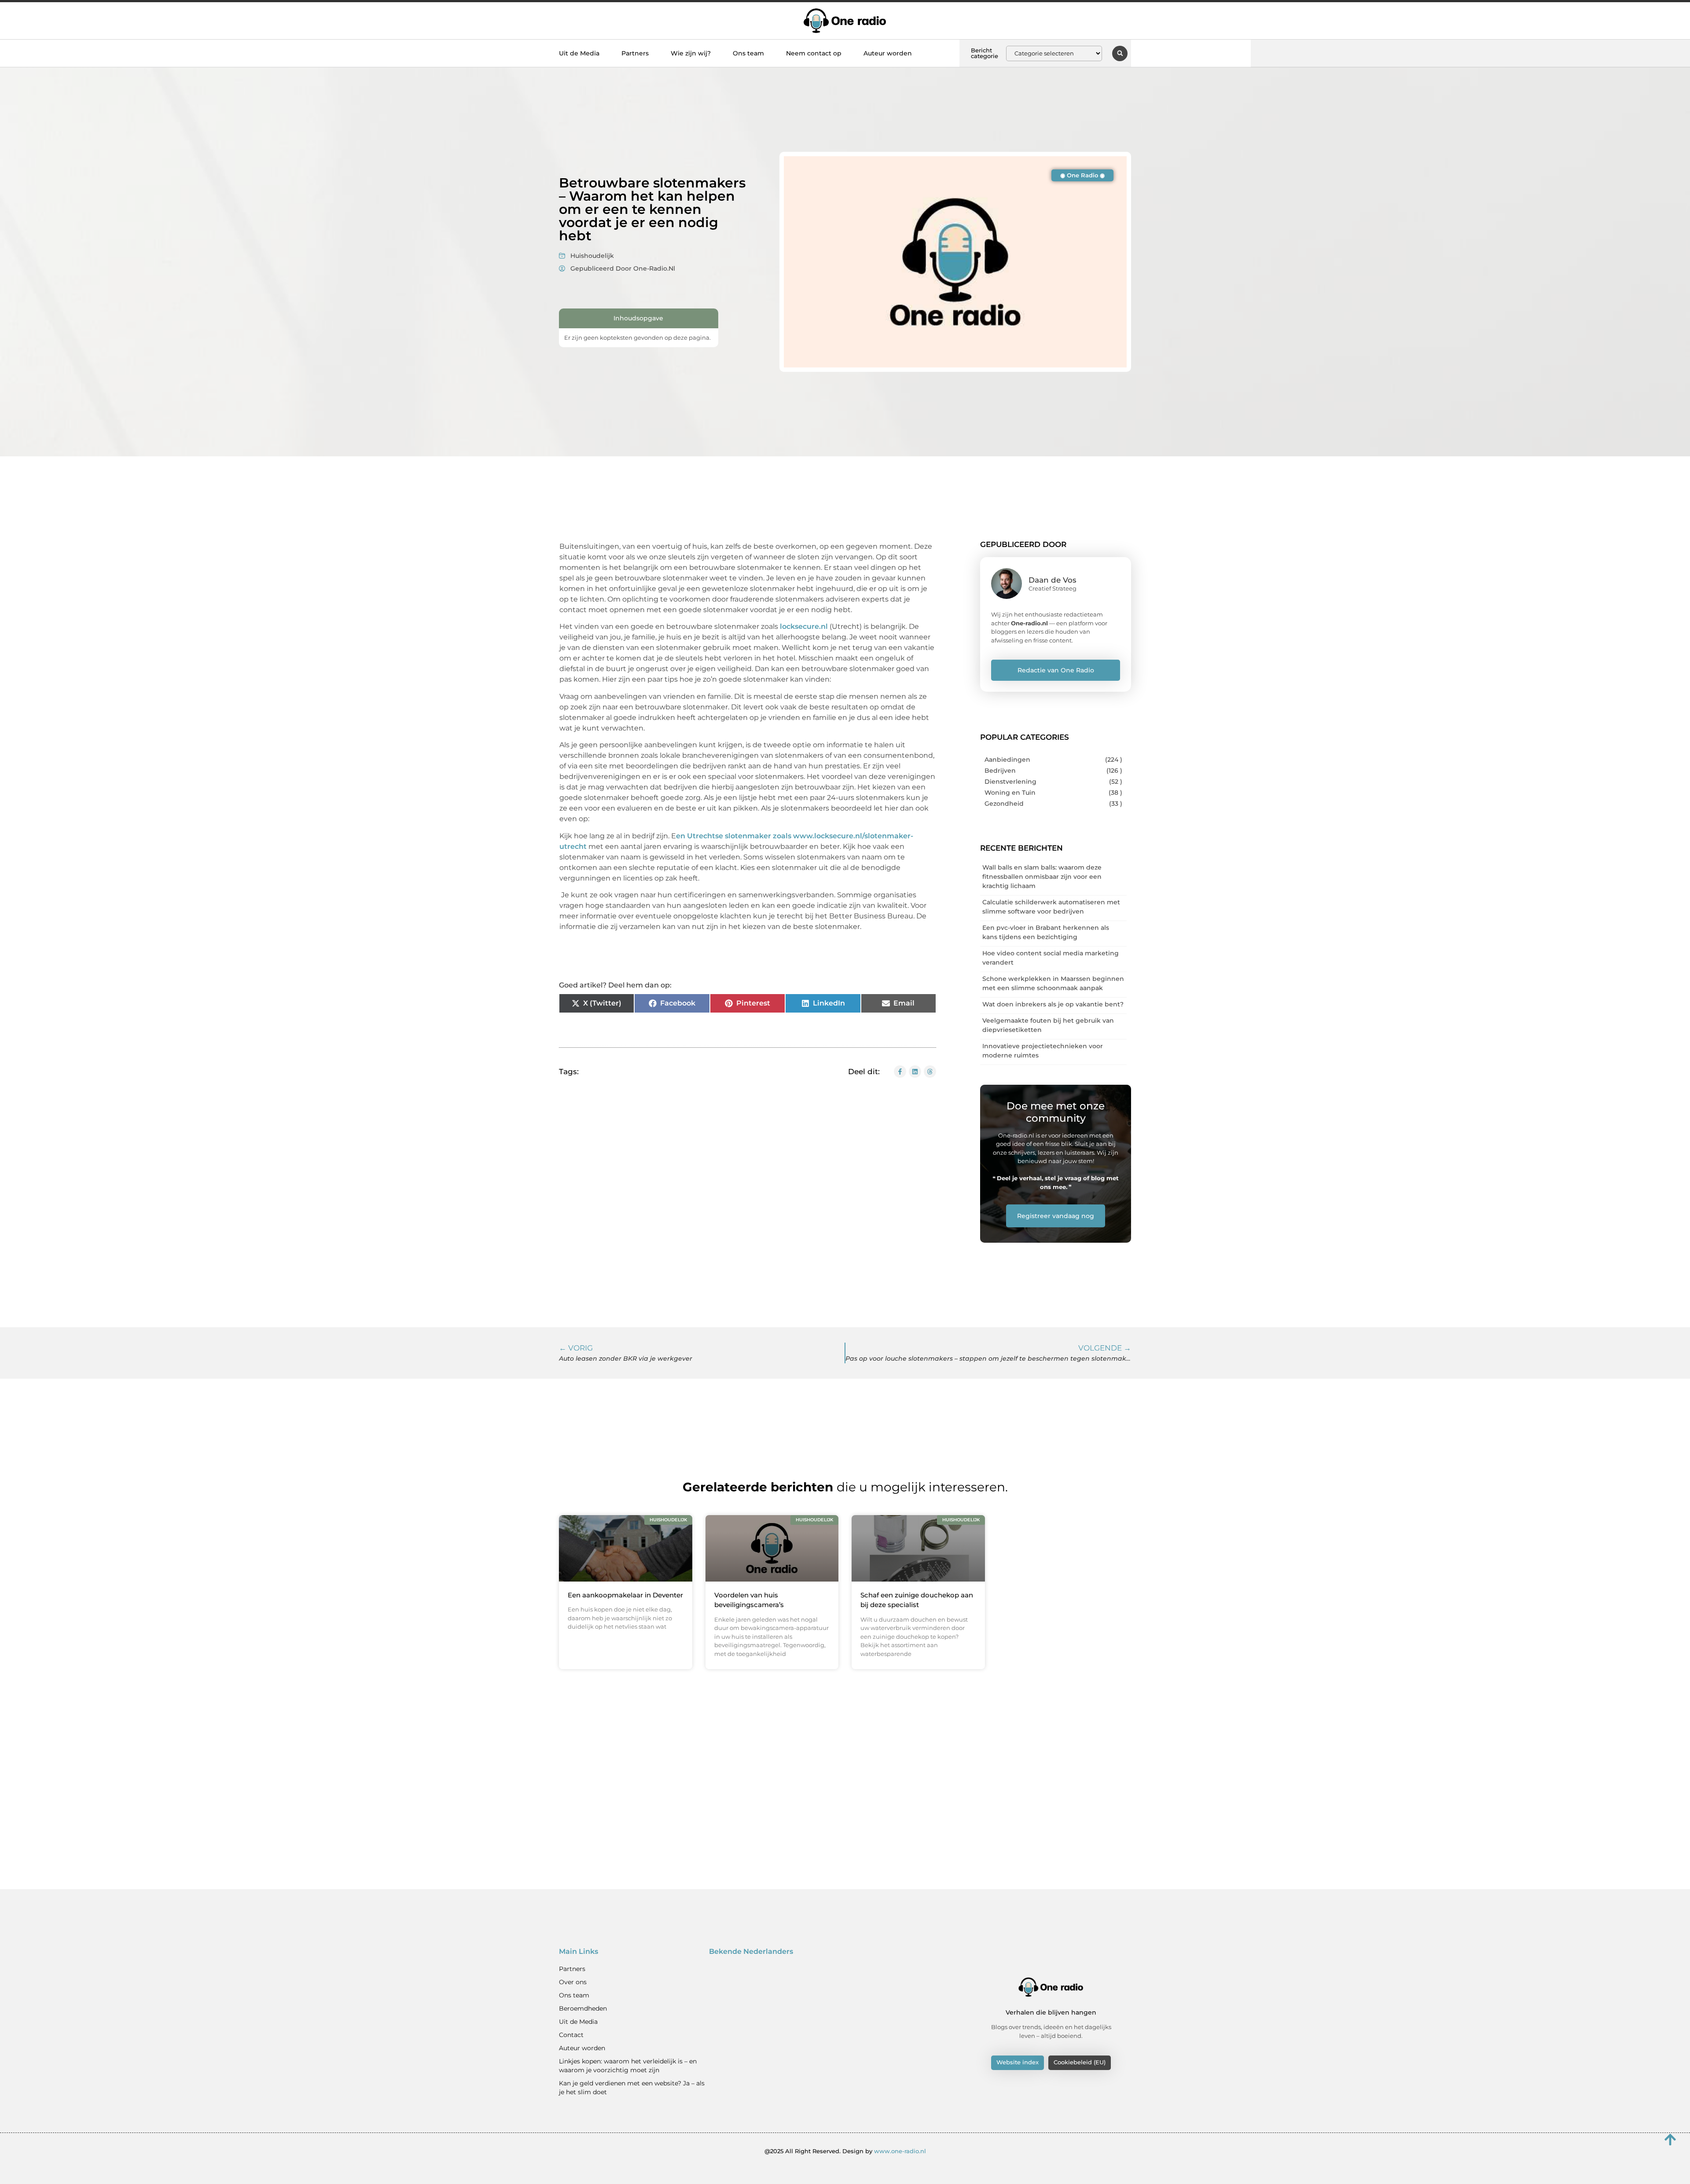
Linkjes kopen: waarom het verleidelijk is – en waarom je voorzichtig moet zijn (628, 2066)
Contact (571, 2035)
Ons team (748, 53)
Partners (635, 53)
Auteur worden (888, 53)
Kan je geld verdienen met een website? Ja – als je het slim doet (632, 2088)
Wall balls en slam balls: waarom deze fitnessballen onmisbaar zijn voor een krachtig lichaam (1042, 877)
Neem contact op (814, 53)
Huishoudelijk (592, 256)
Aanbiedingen (1007, 760)
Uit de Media (579, 53)
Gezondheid (1004, 804)
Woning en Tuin (1010, 793)
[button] (1120, 53)
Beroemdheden (583, 2008)
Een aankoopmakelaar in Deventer (625, 1595)
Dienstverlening (1010, 782)
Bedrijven (1000, 771)
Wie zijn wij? (691, 53)
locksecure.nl (805, 626)
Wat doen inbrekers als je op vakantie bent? (1053, 1004)
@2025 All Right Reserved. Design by (845, 2151)
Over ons (573, 1982)
